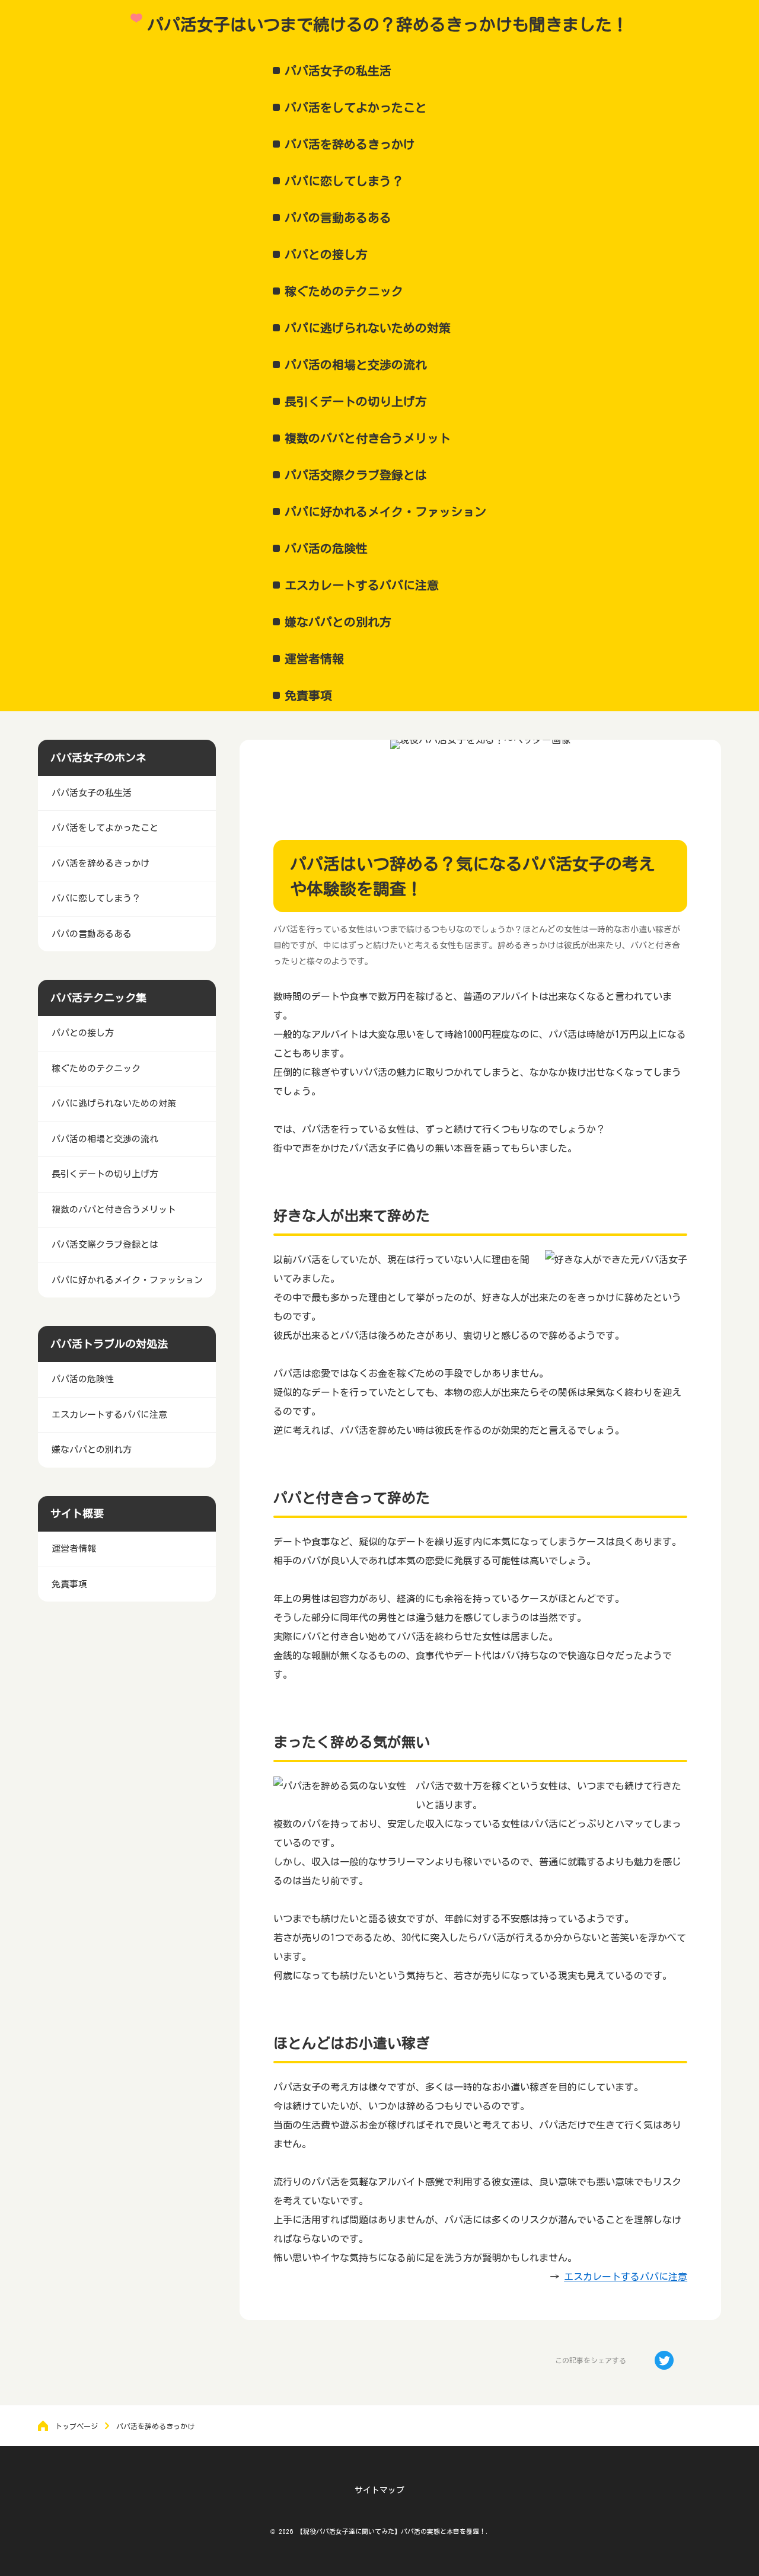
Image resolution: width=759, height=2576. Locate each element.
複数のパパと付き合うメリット (368, 438)
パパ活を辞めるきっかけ (350, 144)
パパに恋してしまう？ (344, 181)
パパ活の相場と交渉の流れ (356, 365)
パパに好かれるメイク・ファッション (385, 512)
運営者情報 (314, 659)
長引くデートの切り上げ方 (356, 401)
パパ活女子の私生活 (338, 71)
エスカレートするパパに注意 (362, 585)
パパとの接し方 (326, 254)
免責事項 (308, 695)
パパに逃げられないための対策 (368, 328)
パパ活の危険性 (326, 548)
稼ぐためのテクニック (344, 291)
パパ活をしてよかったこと (356, 107)
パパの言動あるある (338, 218)
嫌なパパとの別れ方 (338, 622)
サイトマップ (379, 2490)
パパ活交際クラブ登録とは (356, 475)
